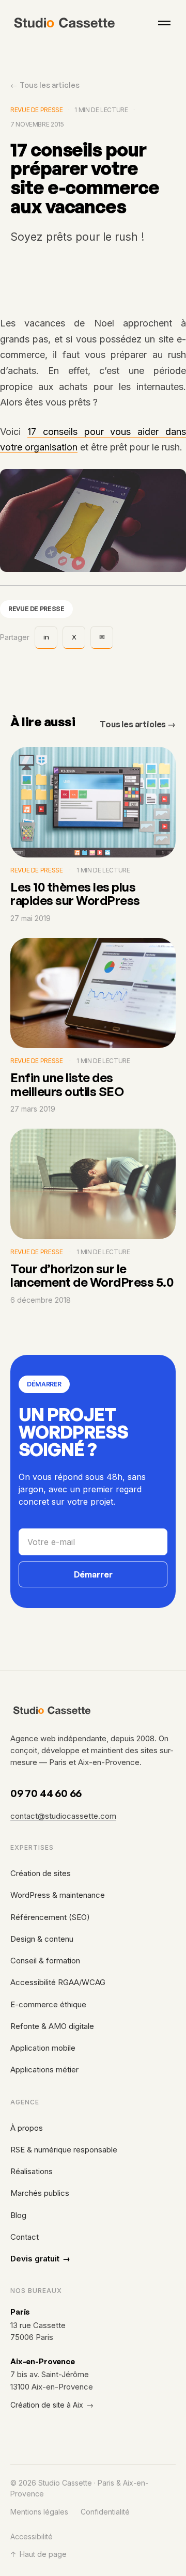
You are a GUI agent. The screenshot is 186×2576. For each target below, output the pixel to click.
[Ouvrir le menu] (164, 23)
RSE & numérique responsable (64, 2150)
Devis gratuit (40, 2259)
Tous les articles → (138, 724)
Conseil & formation (45, 1961)
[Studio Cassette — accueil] (65, 23)
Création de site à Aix (52, 2405)
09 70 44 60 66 (46, 1793)
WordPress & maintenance (58, 1895)
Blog (18, 2215)
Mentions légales (39, 2512)
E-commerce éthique (48, 2004)
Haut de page (38, 2554)
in (46, 637)
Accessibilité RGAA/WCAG (58, 1982)
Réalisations (32, 2171)
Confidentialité (105, 2512)
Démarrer (93, 1574)
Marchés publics (40, 2193)
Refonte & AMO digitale (52, 2026)
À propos (27, 2128)
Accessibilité (32, 2536)
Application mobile (43, 2048)
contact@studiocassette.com (63, 1816)
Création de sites (41, 1873)
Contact (25, 2237)
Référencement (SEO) (50, 1917)
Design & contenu (42, 1939)
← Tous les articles (45, 85)
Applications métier (44, 2070)
